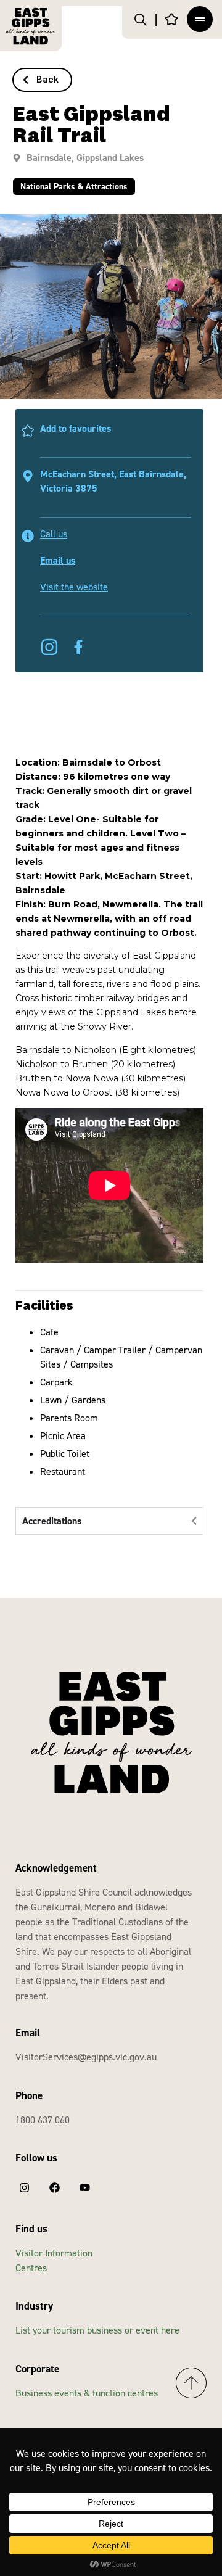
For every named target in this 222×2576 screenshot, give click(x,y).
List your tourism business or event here (97, 2330)
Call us (54, 534)
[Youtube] (84, 2188)
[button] (42, 80)
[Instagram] (24, 2188)
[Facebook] (54, 2188)
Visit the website (74, 587)
